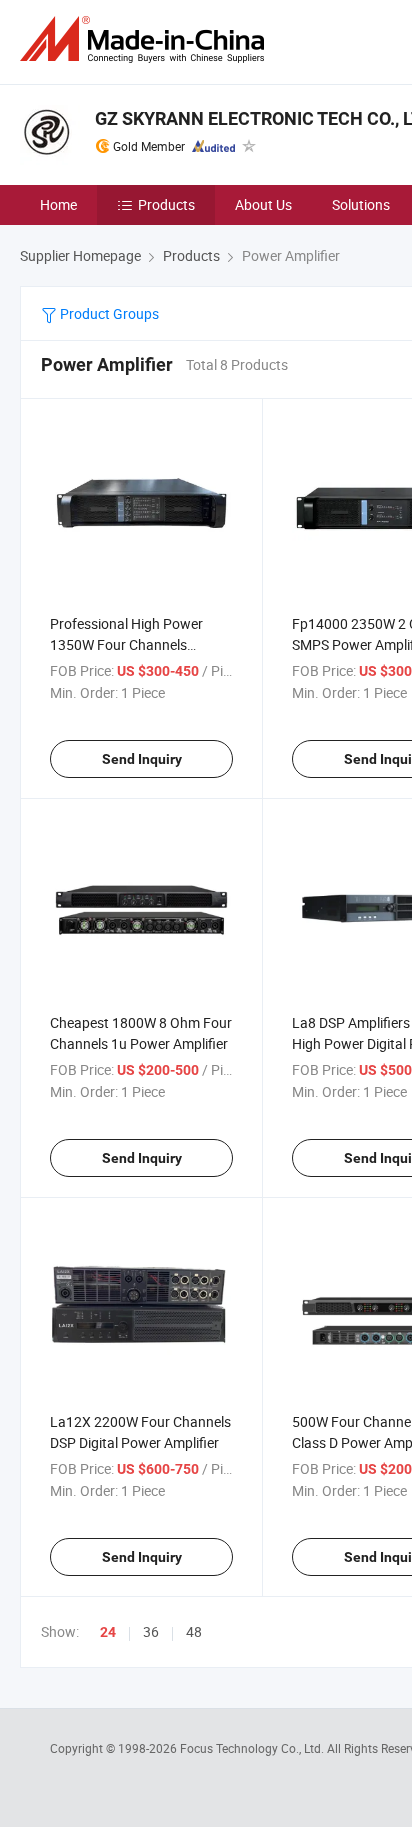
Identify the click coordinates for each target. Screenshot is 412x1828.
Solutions (361, 204)
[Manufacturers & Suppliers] (146, 39)
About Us (263, 204)
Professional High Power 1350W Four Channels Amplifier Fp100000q (126, 644)
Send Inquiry (142, 759)
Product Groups (108, 313)
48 (194, 1631)
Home (58, 204)
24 (108, 1632)
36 (151, 1631)
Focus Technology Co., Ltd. (253, 1748)
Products (166, 204)
